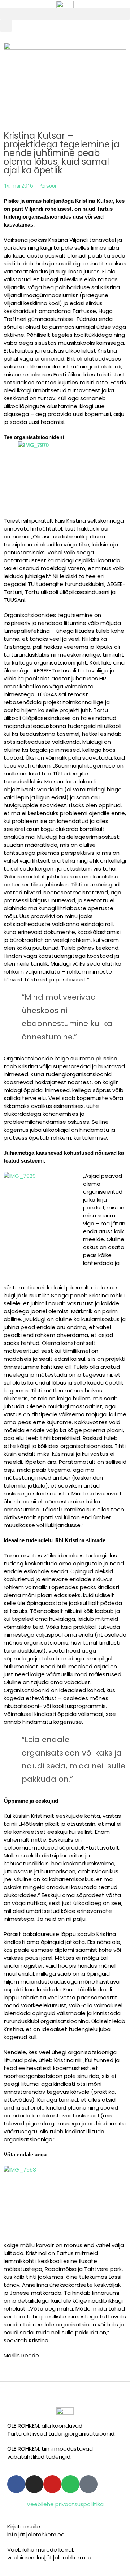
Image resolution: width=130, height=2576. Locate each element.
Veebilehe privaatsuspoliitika (65, 2504)
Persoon (48, 186)
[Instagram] (34, 2484)
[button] (65, 14)
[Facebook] (16, 2484)
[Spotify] (70, 2484)
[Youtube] (52, 2484)
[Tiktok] (88, 2484)
